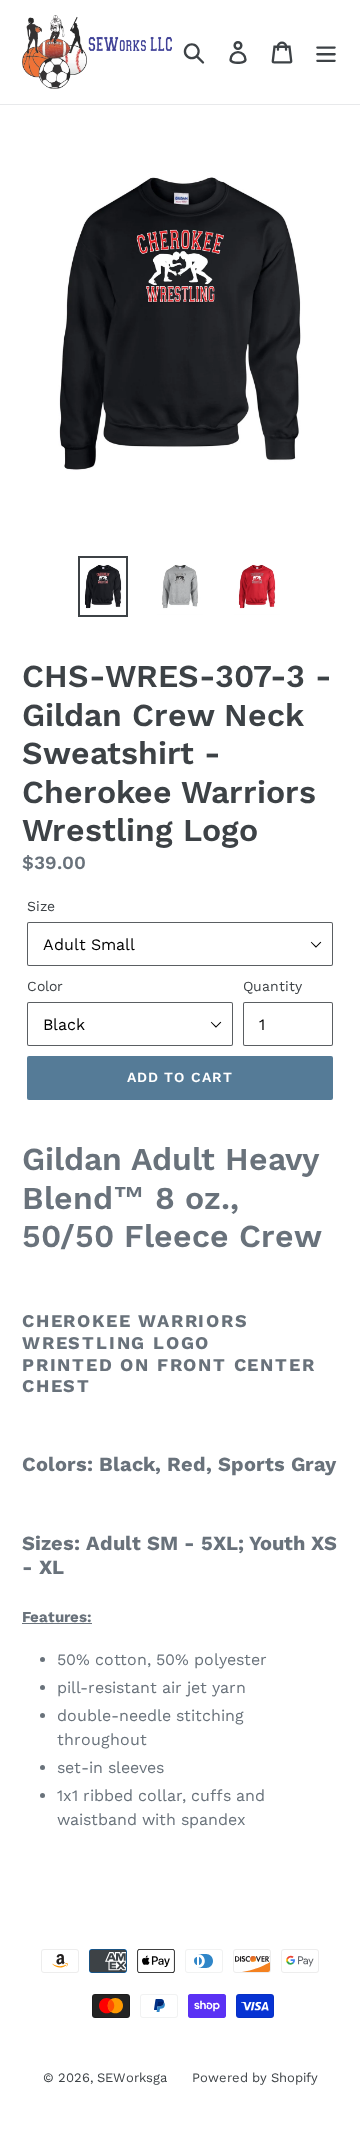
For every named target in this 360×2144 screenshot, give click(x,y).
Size (41, 906)
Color (45, 986)
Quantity (272, 986)
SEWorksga (132, 2077)
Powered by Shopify (255, 2077)
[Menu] (326, 52)
